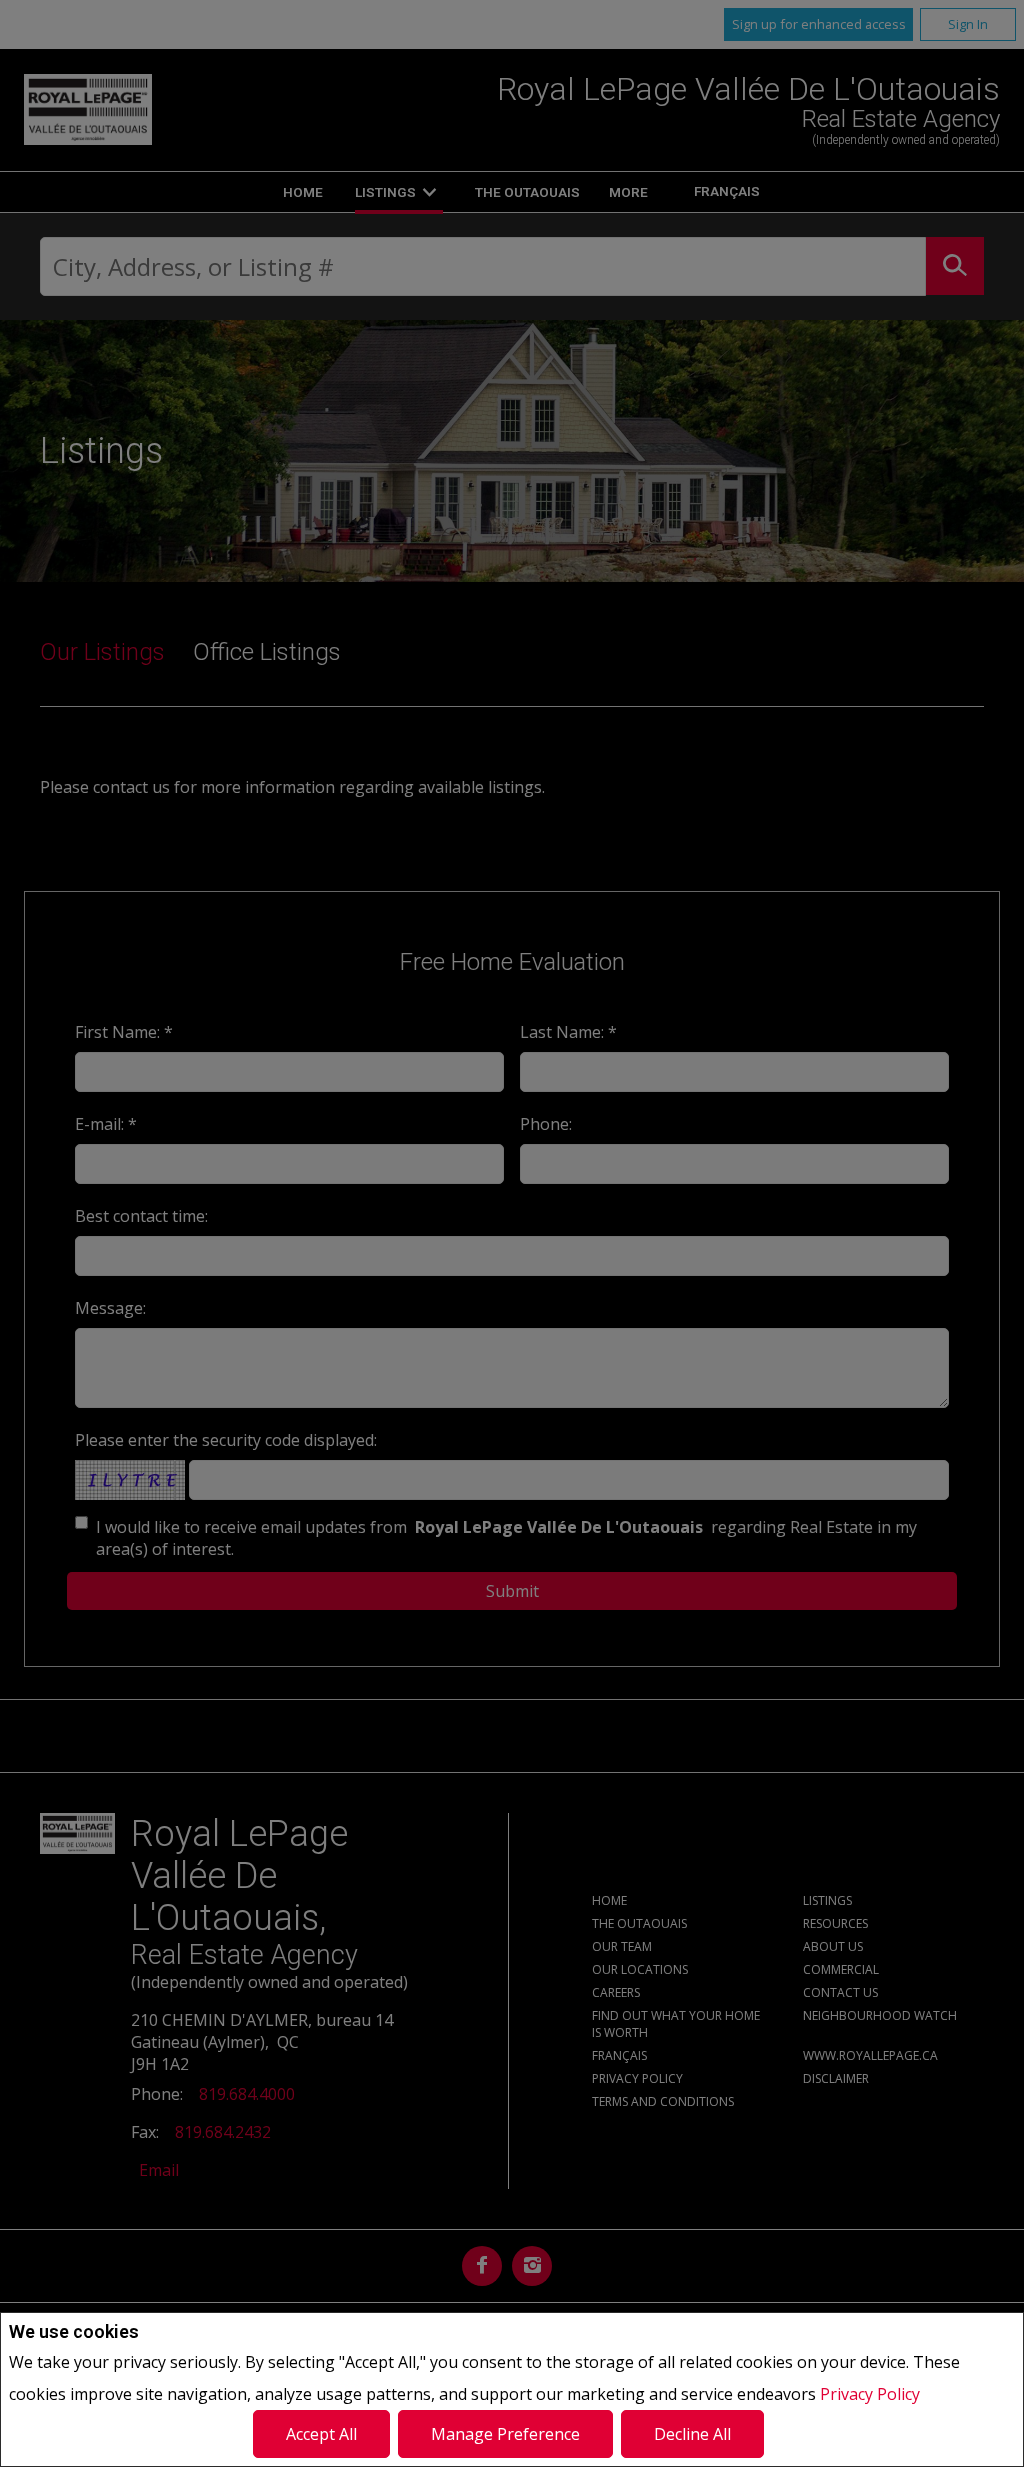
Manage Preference (505, 2434)
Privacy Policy (870, 2394)
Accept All (321, 2434)
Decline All (692, 2434)
